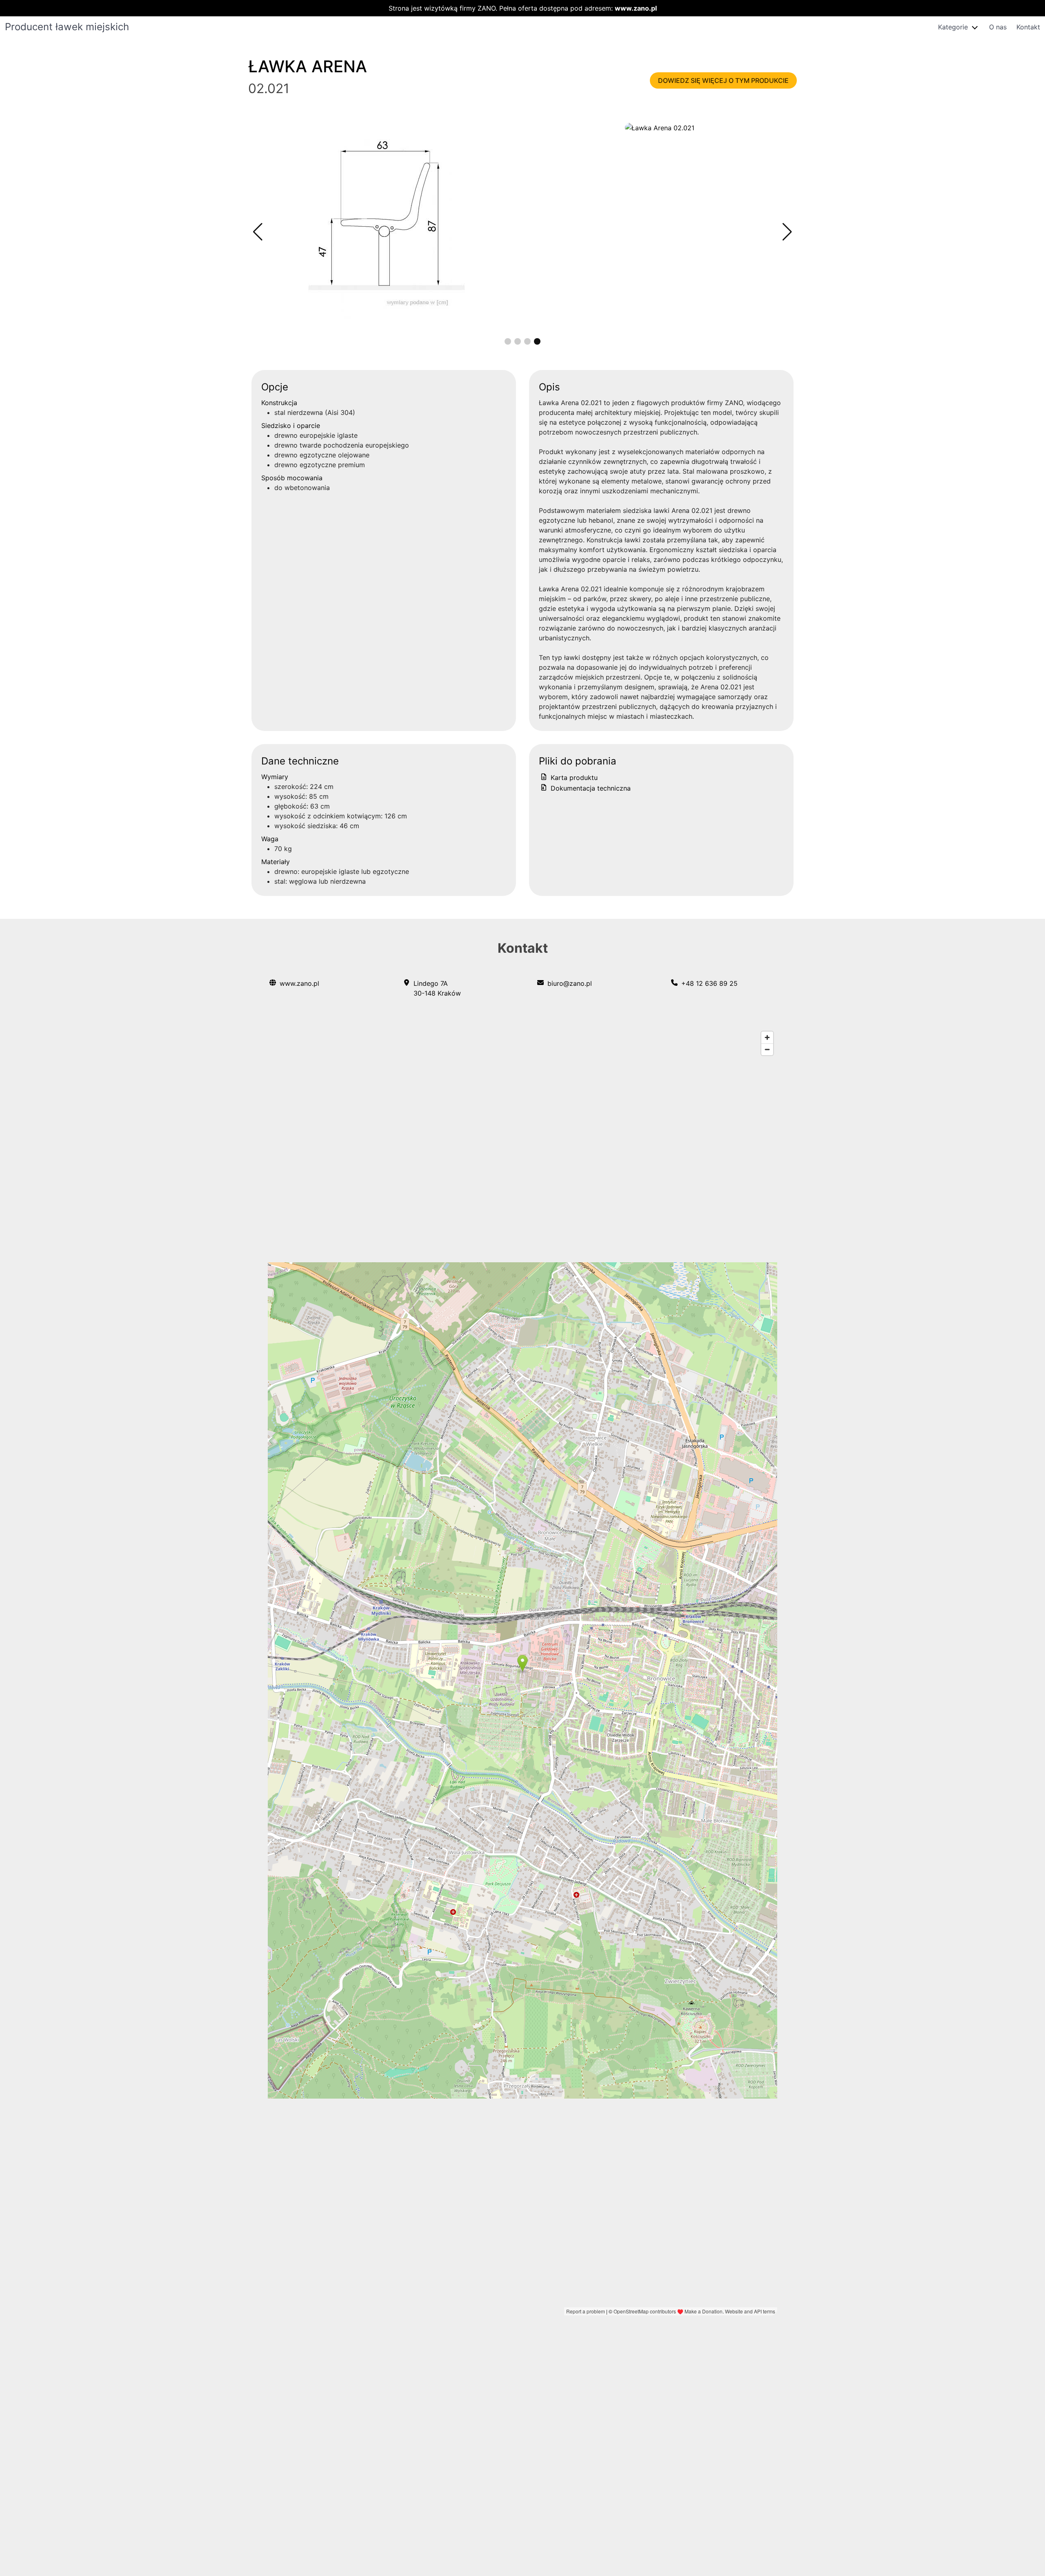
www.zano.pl (636, 8)
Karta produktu (573, 778)
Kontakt (1028, 27)
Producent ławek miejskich (67, 27)
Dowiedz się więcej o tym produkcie (723, 80)
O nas (998, 27)
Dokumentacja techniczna (590, 788)
